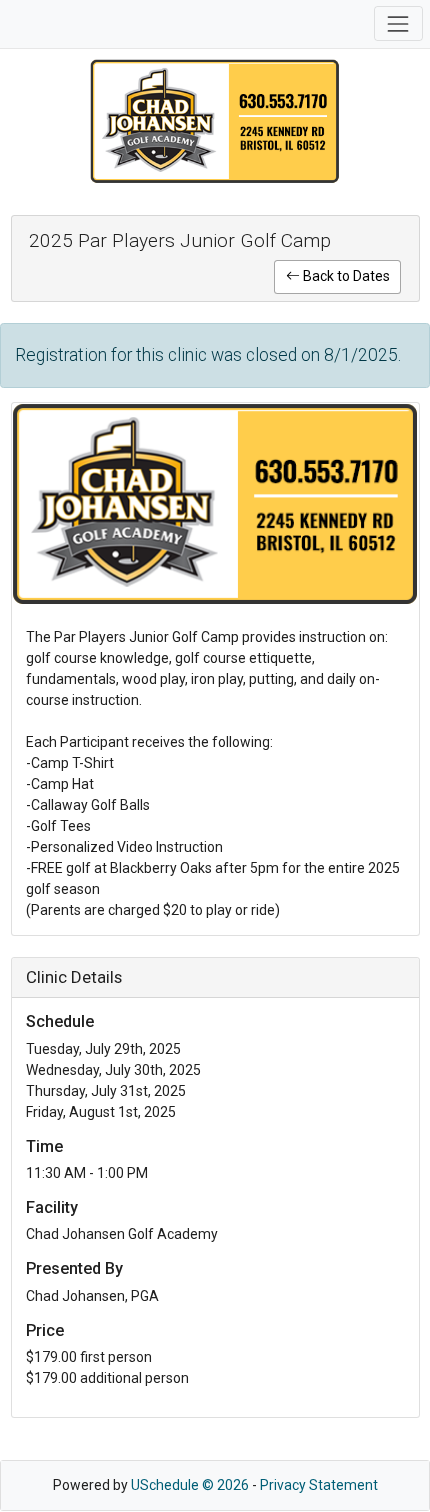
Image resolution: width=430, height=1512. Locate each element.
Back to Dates (345, 276)
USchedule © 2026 (190, 1485)
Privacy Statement (319, 1485)
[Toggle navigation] (398, 23)
